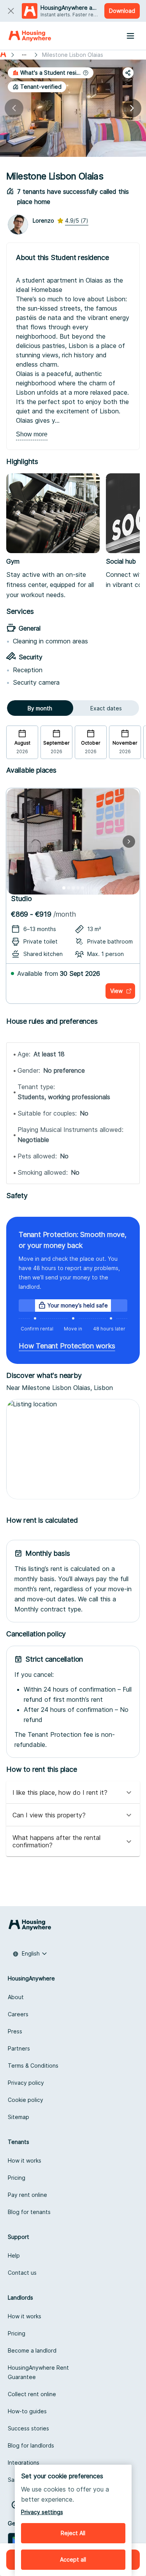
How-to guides (27, 2411)
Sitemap (18, 2117)
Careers (18, 2014)
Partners (19, 2048)
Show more (32, 434)
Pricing (17, 2178)
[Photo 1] (64, 888)
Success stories (28, 2428)
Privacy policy (26, 2083)
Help (14, 2255)
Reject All (73, 2533)
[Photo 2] (69, 888)
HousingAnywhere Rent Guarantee (38, 2372)
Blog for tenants (29, 2212)
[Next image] (132, 108)
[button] (51, 73)
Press (15, 2031)
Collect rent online (32, 2394)
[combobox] (30, 1954)
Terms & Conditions (33, 2066)
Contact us (22, 2273)
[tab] (40, 708)
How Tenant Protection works (67, 1346)
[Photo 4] (78, 888)
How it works (25, 2160)
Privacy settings (42, 2512)
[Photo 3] (73, 888)
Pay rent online (27, 2195)
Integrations (24, 2463)
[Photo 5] (83, 888)
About (16, 1997)
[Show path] (24, 55)
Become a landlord (32, 2350)
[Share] (128, 73)
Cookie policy (26, 2100)
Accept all (73, 2559)
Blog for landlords (31, 2445)
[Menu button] (130, 36)
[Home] (30, 36)
